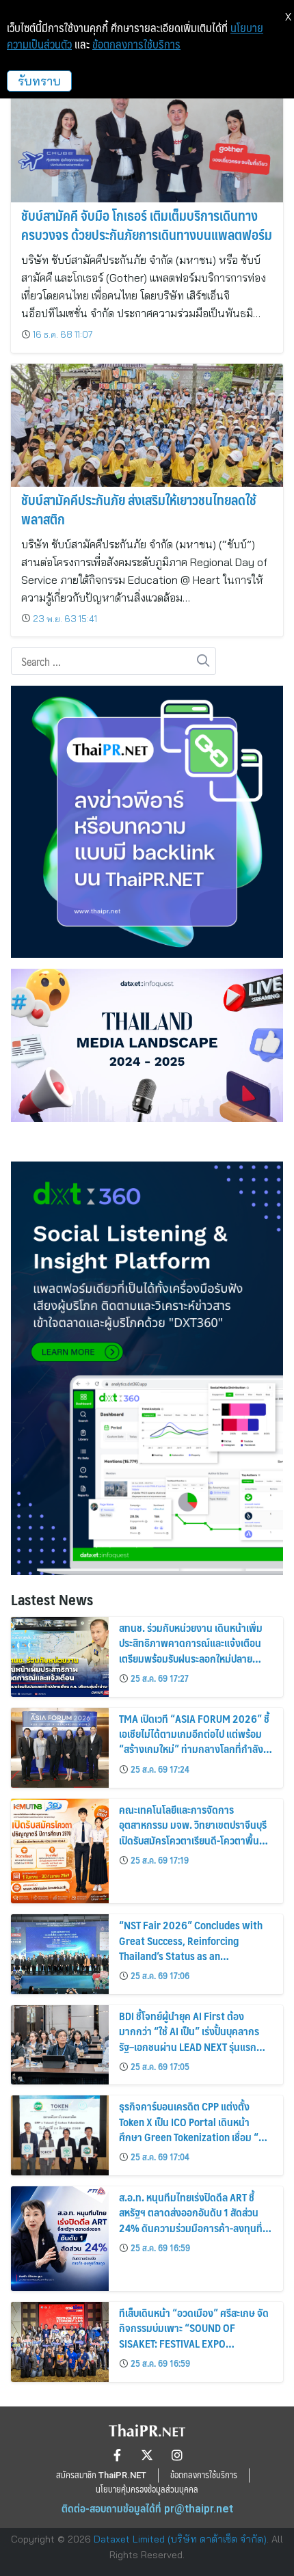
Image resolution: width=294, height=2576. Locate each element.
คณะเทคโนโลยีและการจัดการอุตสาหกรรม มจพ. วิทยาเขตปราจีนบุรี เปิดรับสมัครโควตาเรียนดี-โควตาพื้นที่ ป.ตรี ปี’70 (193, 1832)
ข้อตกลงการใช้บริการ (136, 44)
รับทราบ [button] (39, 81)
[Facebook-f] (117, 2455)
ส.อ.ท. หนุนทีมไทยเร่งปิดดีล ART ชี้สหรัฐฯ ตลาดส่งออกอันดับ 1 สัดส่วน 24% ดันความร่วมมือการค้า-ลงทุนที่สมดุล (191, 2220)
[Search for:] (113, 662)
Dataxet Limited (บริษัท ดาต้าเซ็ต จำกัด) (180, 2539)
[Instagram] (177, 2455)
